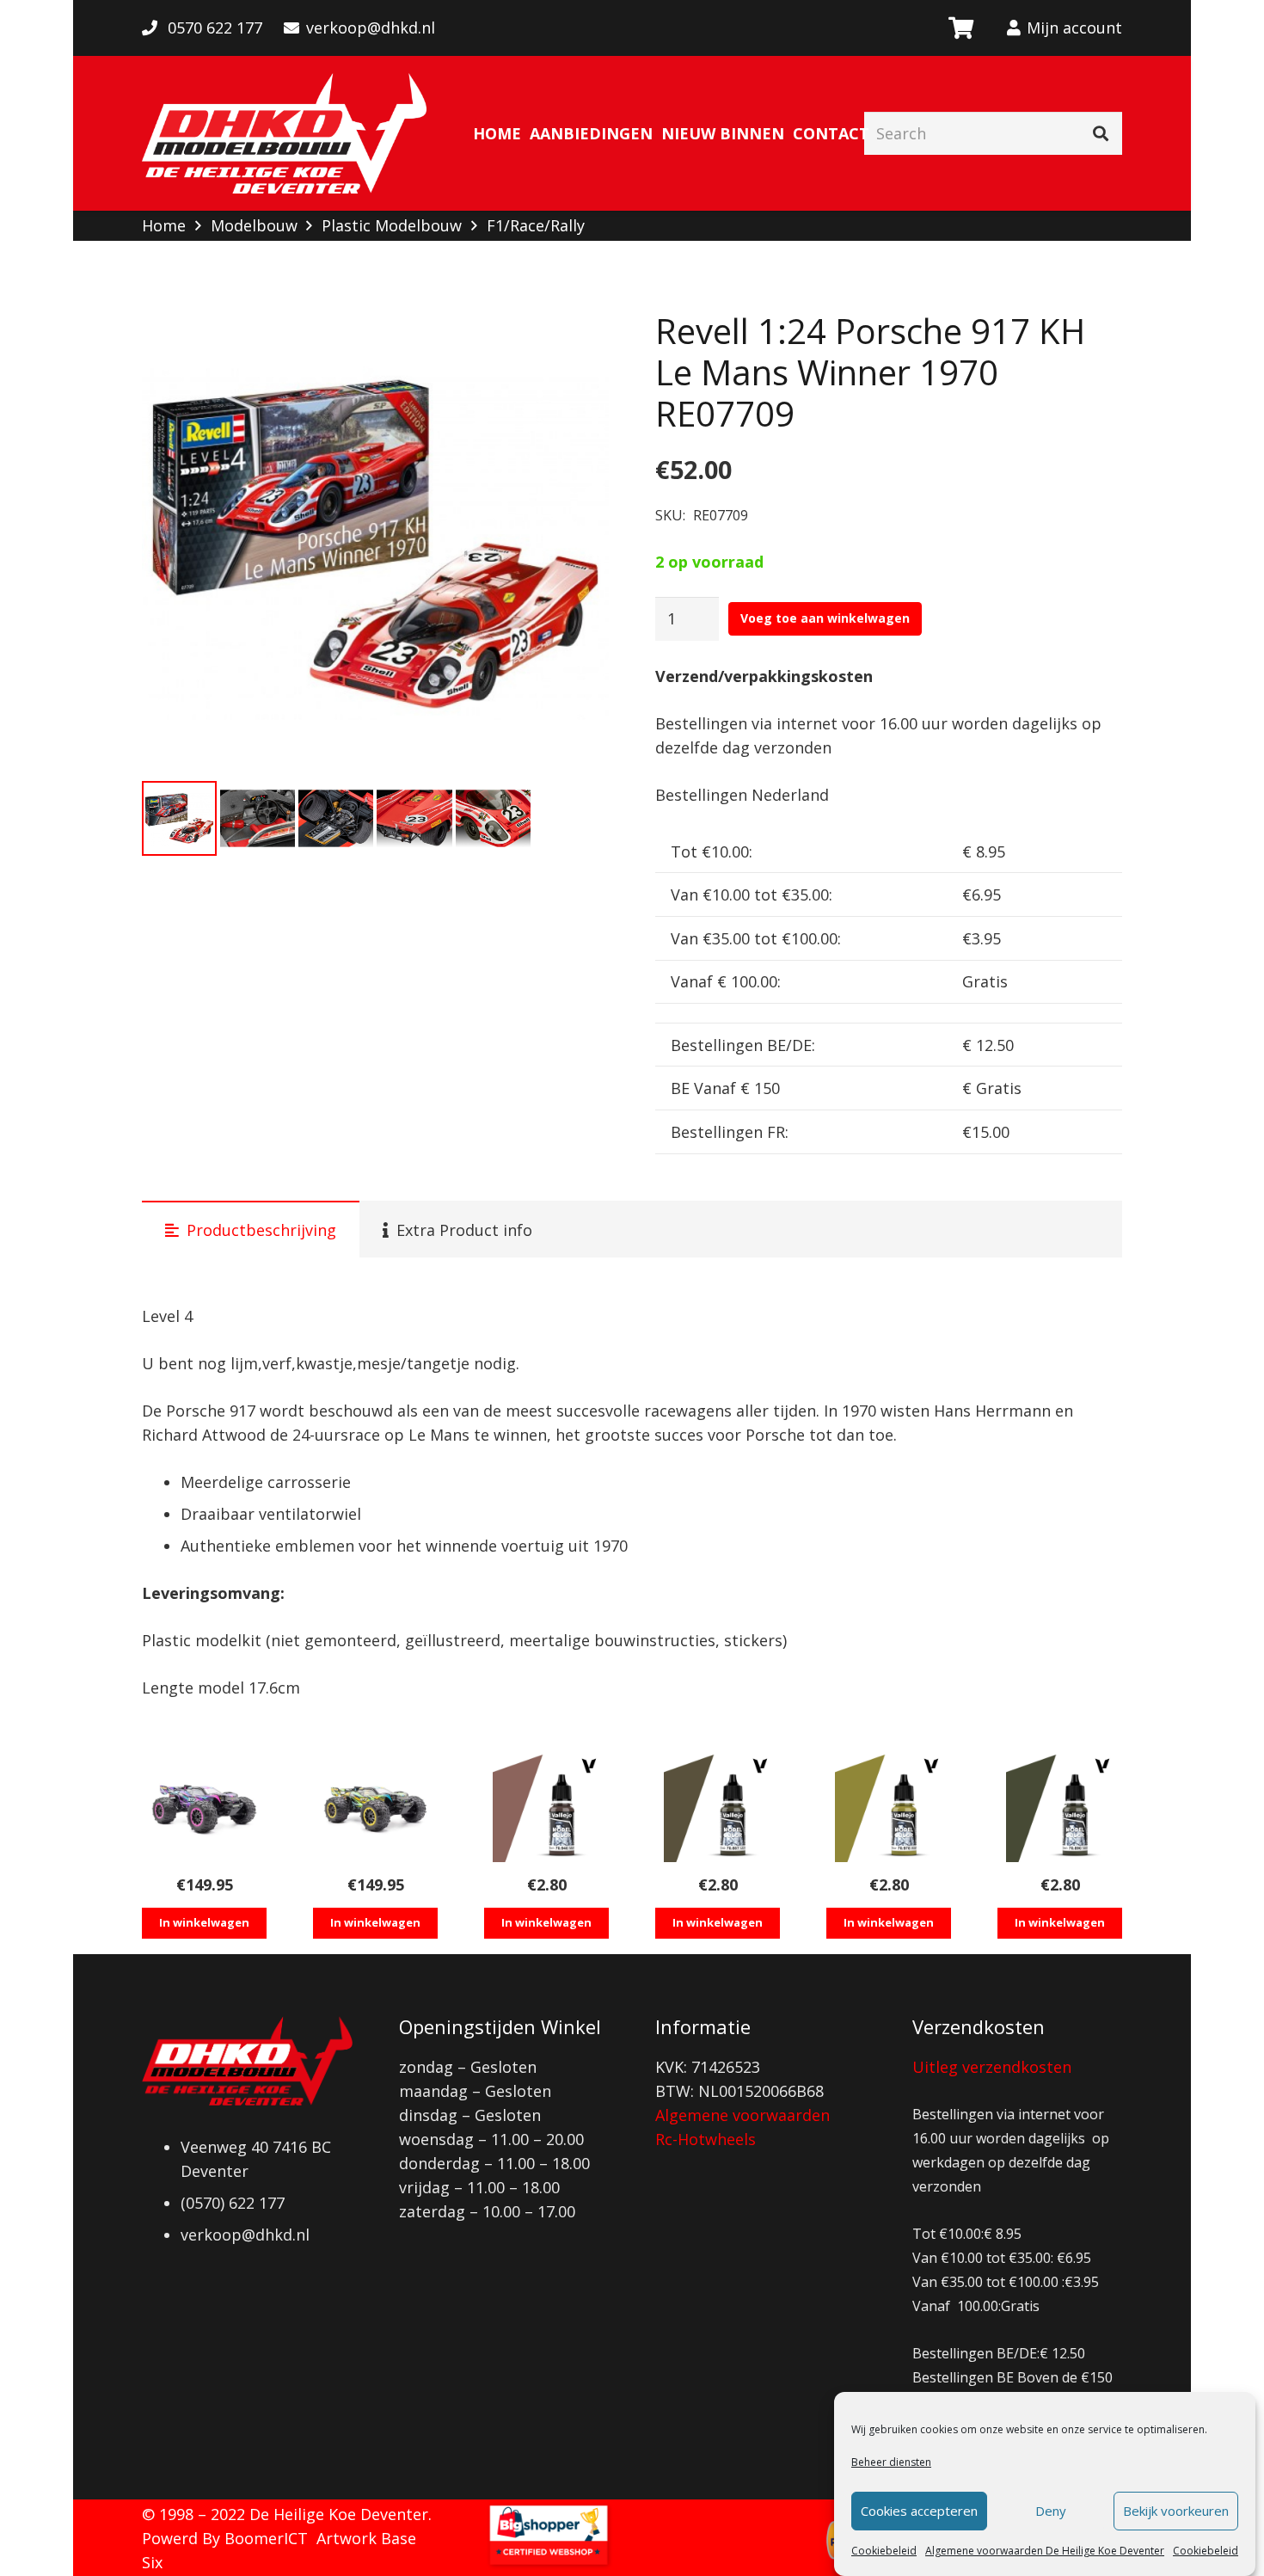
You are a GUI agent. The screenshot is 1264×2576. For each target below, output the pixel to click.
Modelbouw (254, 225)
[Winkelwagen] (960, 28)
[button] (578, 341)
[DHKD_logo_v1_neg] (284, 133)
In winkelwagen (204, 1922)
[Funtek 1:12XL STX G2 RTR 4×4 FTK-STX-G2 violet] (204, 1808)
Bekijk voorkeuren (1176, 2511)
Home (164, 225)
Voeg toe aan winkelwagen (825, 618)
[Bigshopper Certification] (549, 2564)
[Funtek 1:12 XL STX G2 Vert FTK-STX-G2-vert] (375, 1808)
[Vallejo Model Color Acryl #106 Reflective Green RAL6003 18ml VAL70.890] (1060, 1808)
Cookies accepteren (919, 2511)
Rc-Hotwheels (706, 2139)
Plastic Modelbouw (392, 225)
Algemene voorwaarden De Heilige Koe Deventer (1045, 2551)
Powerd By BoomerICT (225, 2538)
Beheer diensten (891, 2462)
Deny (1051, 2511)
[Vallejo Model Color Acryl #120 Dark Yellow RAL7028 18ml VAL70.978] (889, 1808)
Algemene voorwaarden (742, 2115)
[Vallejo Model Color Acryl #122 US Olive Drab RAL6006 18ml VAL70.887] (718, 1808)
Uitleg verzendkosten (992, 2067)
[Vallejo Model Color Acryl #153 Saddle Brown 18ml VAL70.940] (546, 1808)
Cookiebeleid (884, 2551)
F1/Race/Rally (536, 225)
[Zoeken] (1101, 133)
